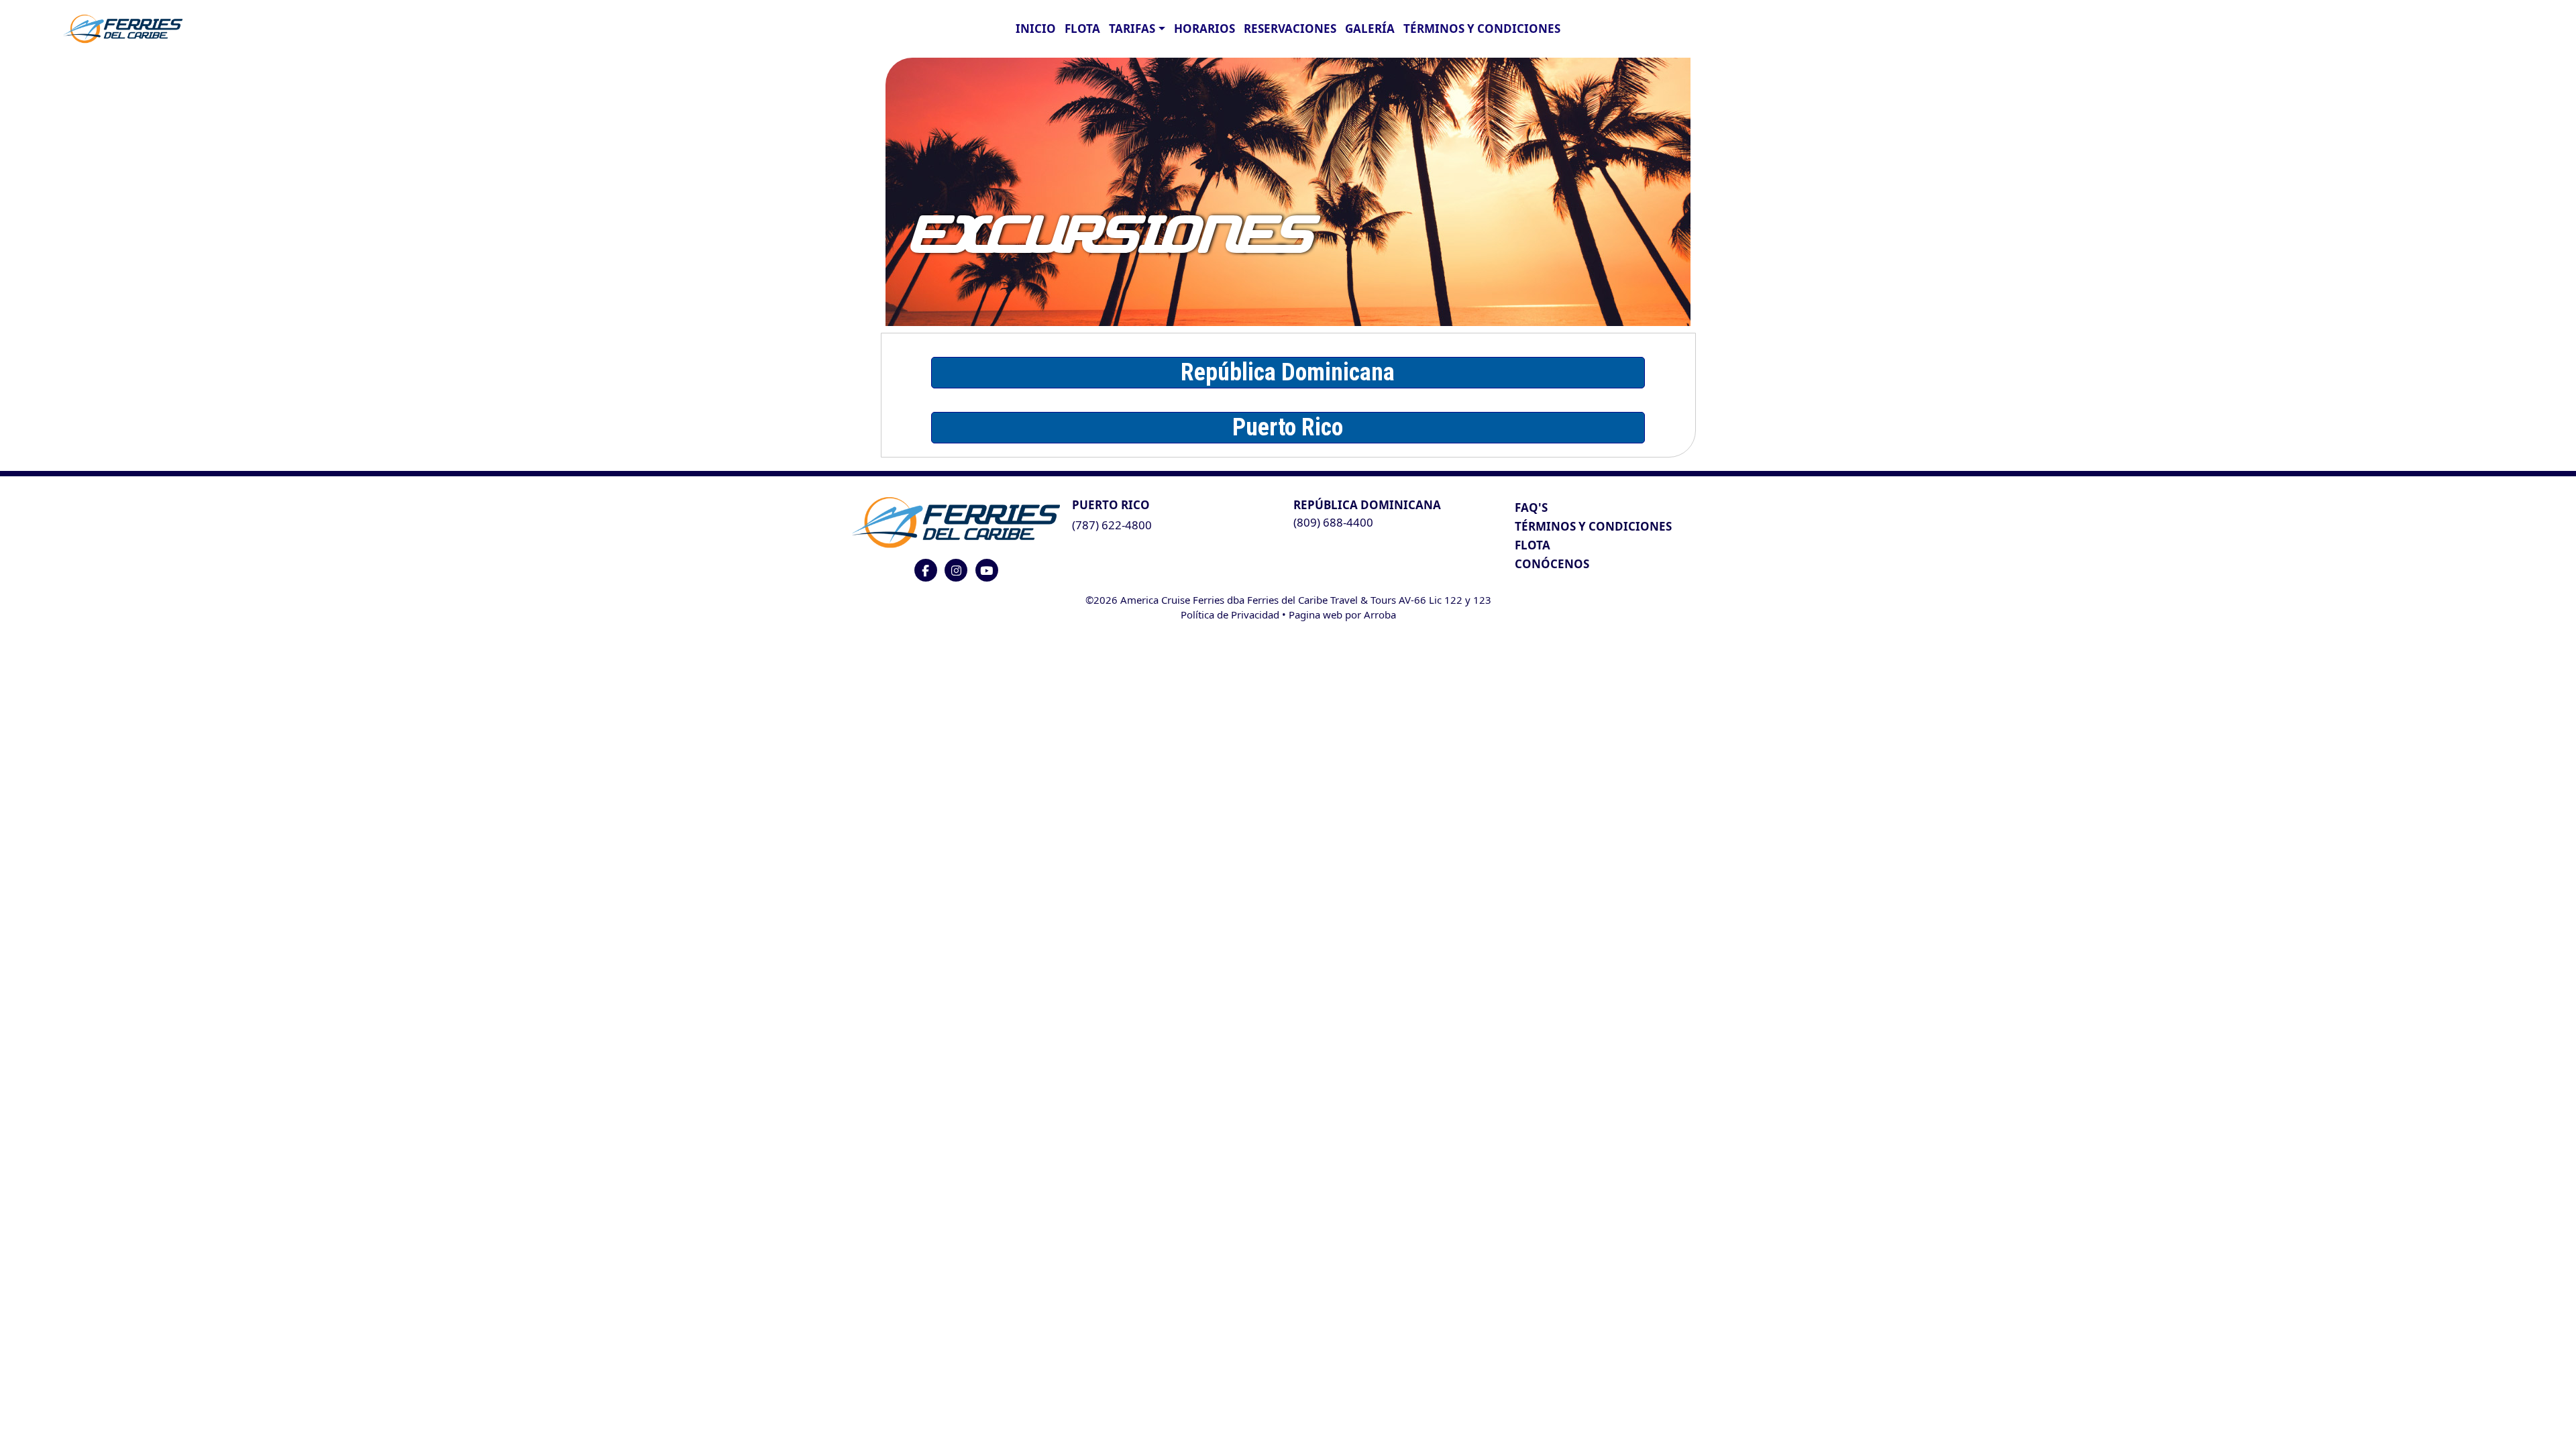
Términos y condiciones (1482, 29)
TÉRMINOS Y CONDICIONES (1593, 526)
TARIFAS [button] (1132, 29)
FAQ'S (1531, 507)
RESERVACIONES (1290, 29)
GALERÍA (1370, 29)
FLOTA (1082, 29)
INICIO (1036, 29)
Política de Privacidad (1230, 614)
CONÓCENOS (1552, 564)
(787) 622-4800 (1112, 525)
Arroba (1380, 614)
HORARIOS (1204, 29)
